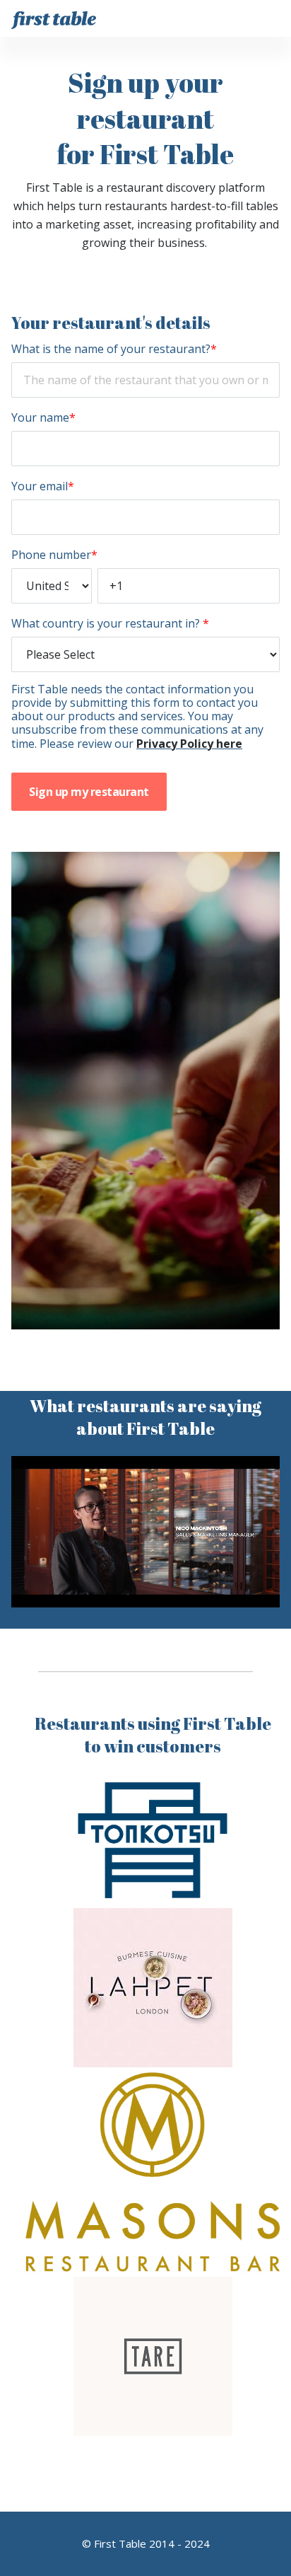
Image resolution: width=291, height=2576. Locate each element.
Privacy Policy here (189, 744)
